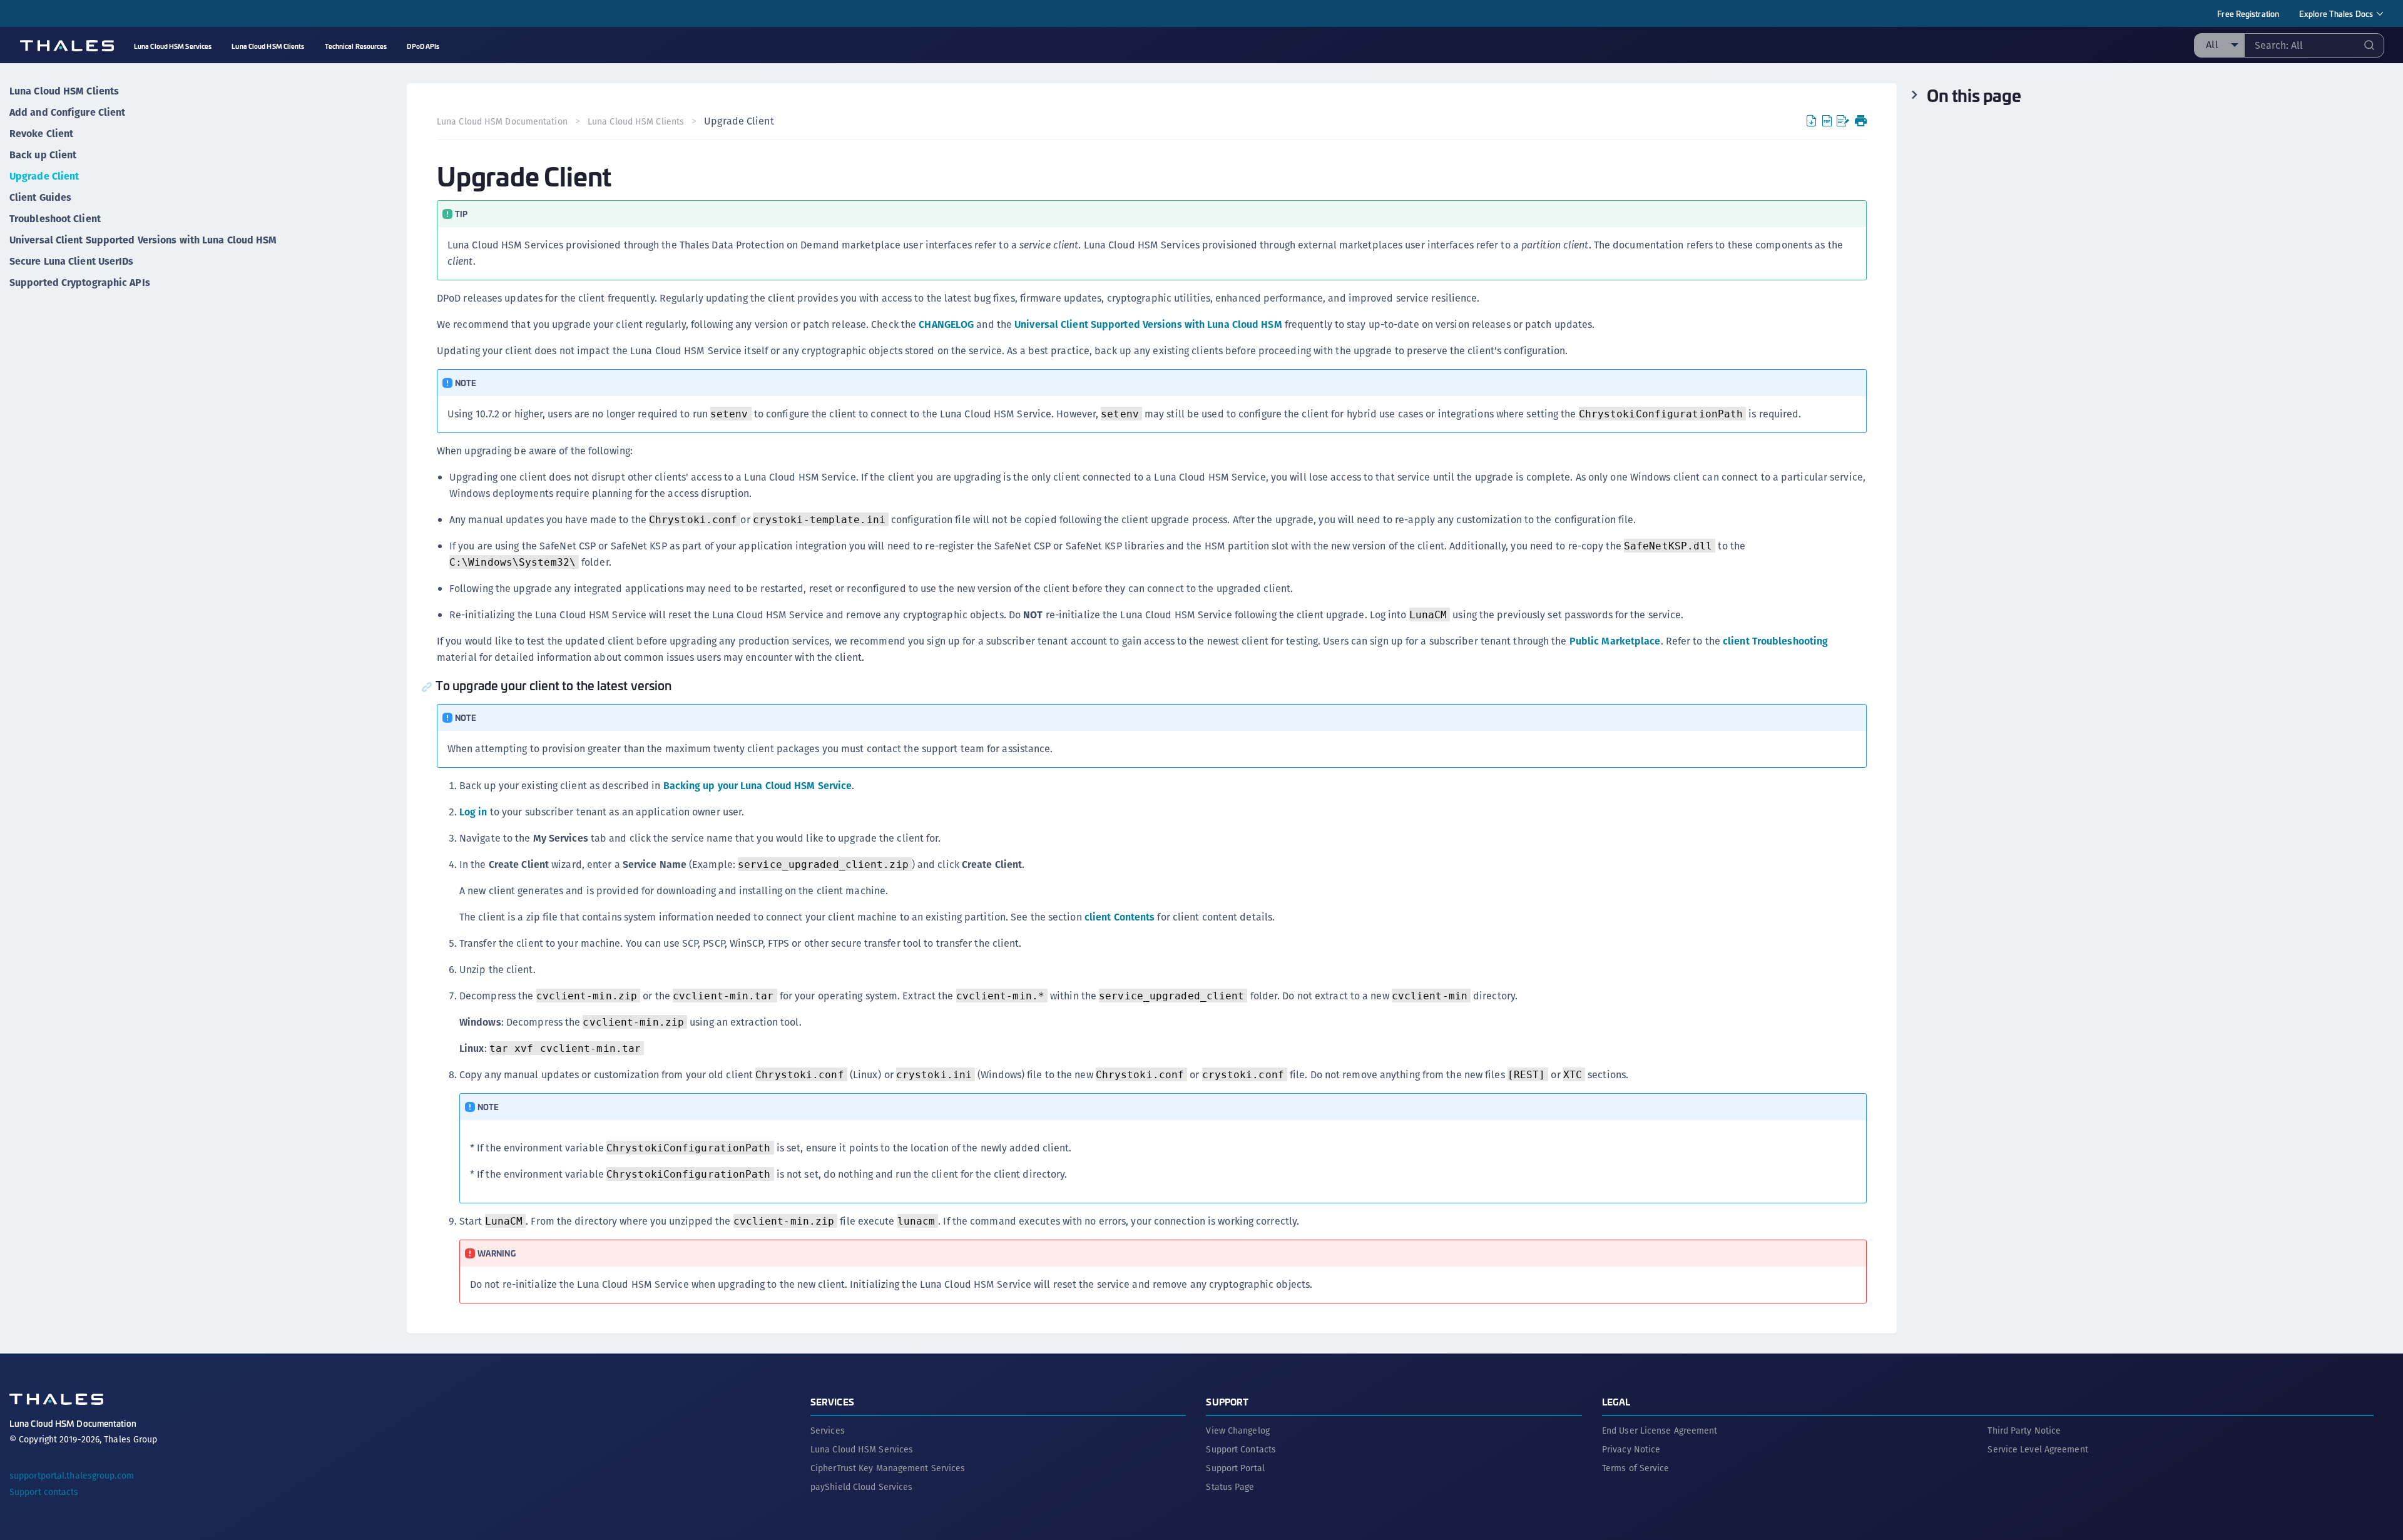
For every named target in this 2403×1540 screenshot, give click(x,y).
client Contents (1120, 917)
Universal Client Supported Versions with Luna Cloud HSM (143, 240)
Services (832, 1401)
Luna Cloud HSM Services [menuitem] (173, 46)
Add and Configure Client (67, 112)
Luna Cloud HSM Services (862, 1449)
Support (1227, 1401)
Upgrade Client (44, 176)
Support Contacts (1241, 1449)
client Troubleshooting (1775, 641)
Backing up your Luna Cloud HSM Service (758, 786)
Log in (473, 812)
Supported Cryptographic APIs (80, 283)
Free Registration (2248, 13)
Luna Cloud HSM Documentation (502, 121)
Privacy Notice (1631, 1449)
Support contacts (44, 1492)
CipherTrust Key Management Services (888, 1468)
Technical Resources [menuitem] (356, 46)
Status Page (1230, 1487)
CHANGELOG (946, 324)
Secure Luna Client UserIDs (72, 261)
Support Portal (1235, 1468)
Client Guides (40, 197)
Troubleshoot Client (55, 219)
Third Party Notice (2024, 1430)
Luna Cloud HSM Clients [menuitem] (268, 46)
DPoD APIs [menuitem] (423, 46)
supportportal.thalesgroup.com (72, 1476)
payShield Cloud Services (861, 1487)
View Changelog (1237, 1430)
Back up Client (43, 155)
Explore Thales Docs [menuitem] (2336, 13)
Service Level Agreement (2038, 1449)
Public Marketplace (1615, 641)
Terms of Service (1636, 1468)
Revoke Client (41, 134)
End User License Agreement (1660, 1430)
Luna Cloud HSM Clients (64, 91)
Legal (1616, 1401)
